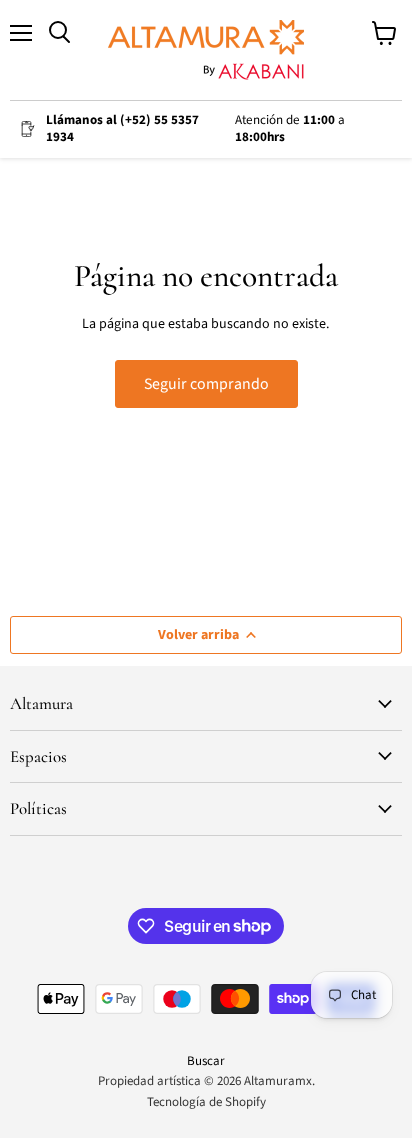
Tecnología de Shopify (206, 1102)
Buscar (206, 1061)
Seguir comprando (206, 384)
